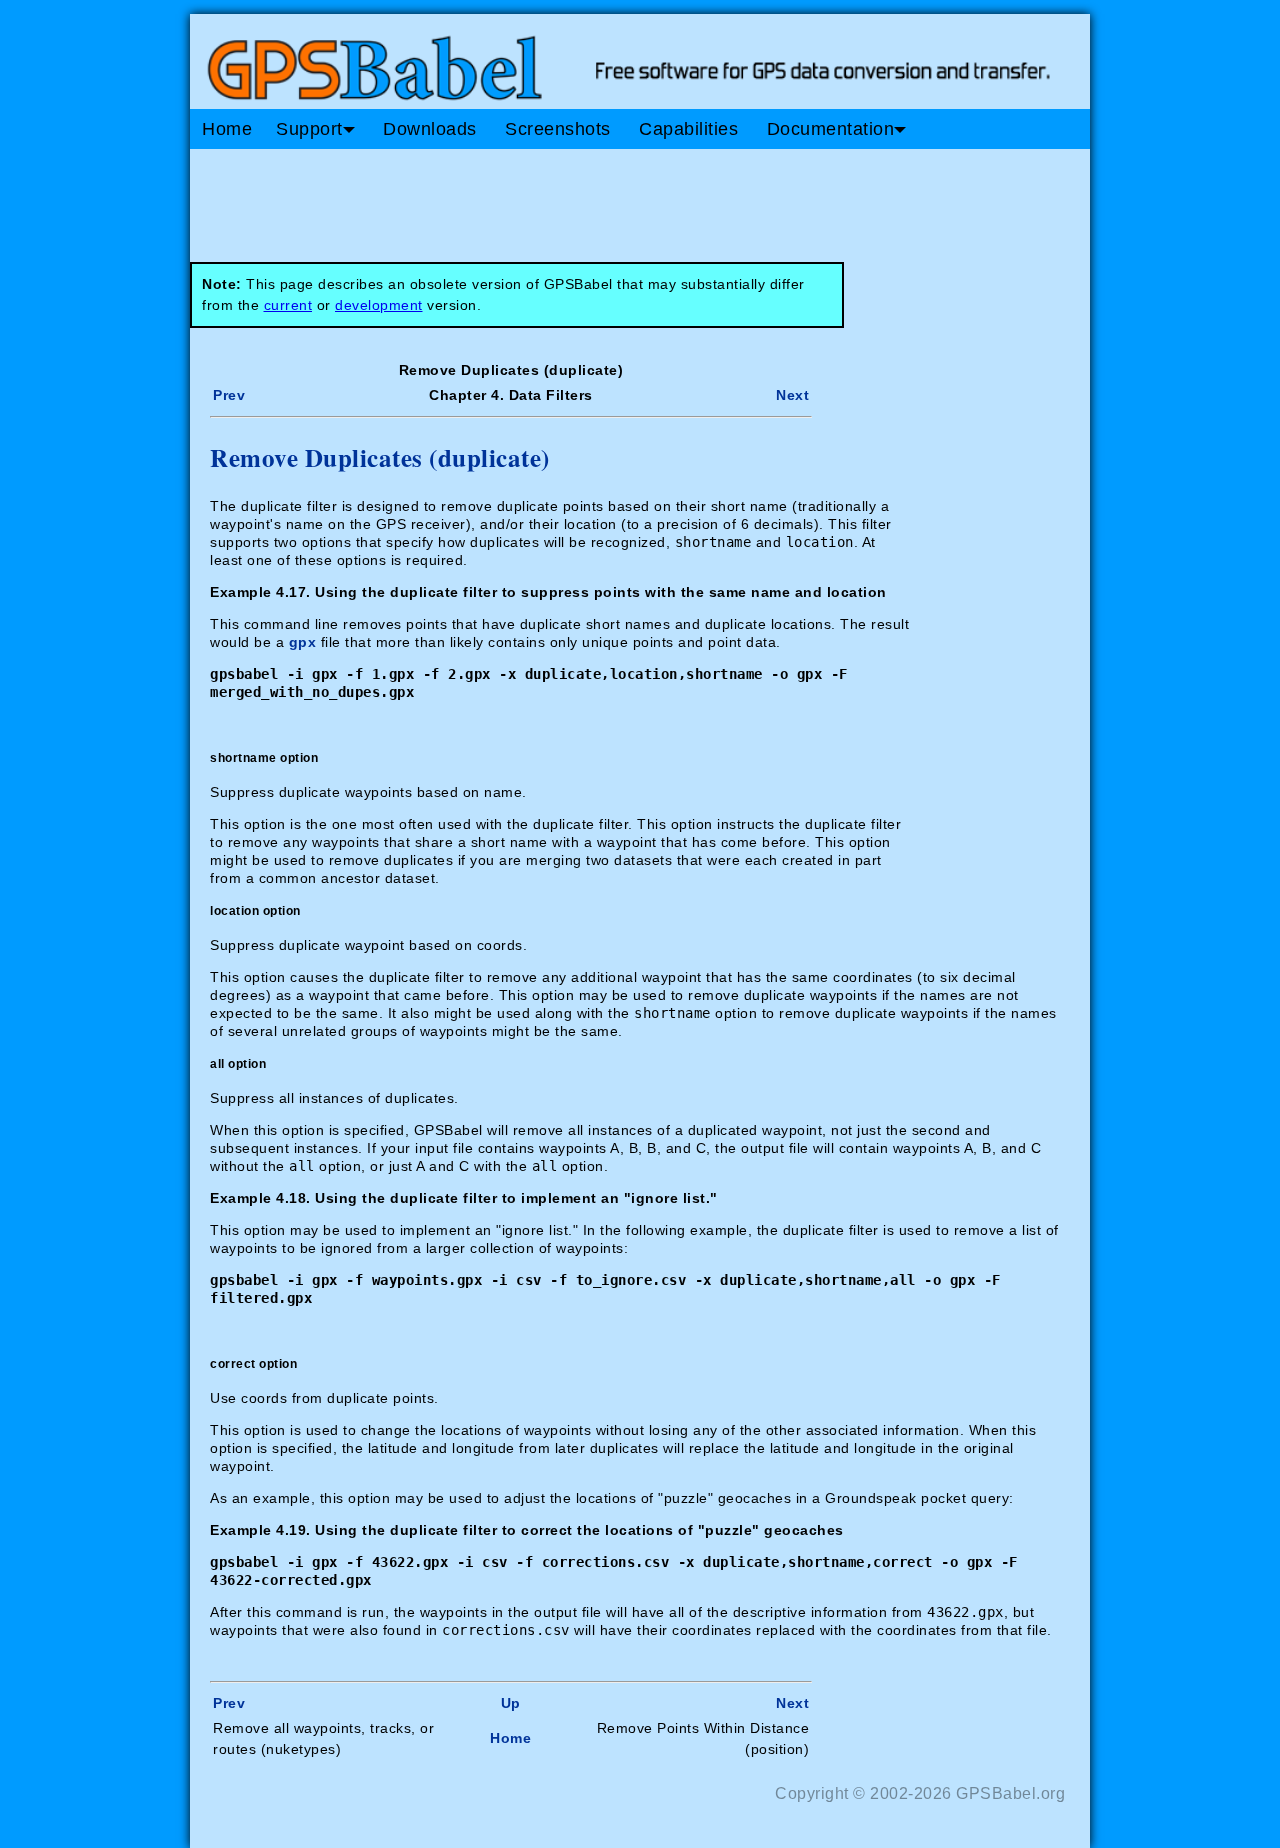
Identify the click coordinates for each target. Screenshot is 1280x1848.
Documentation (831, 129)
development (379, 305)
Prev (229, 395)
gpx (303, 642)
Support (309, 129)
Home (227, 129)
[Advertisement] (570, 198)
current (288, 305)
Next (792, 395)
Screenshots (558, 129)
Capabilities (688, 129)
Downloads (430, 129)
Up (511, 1703)
